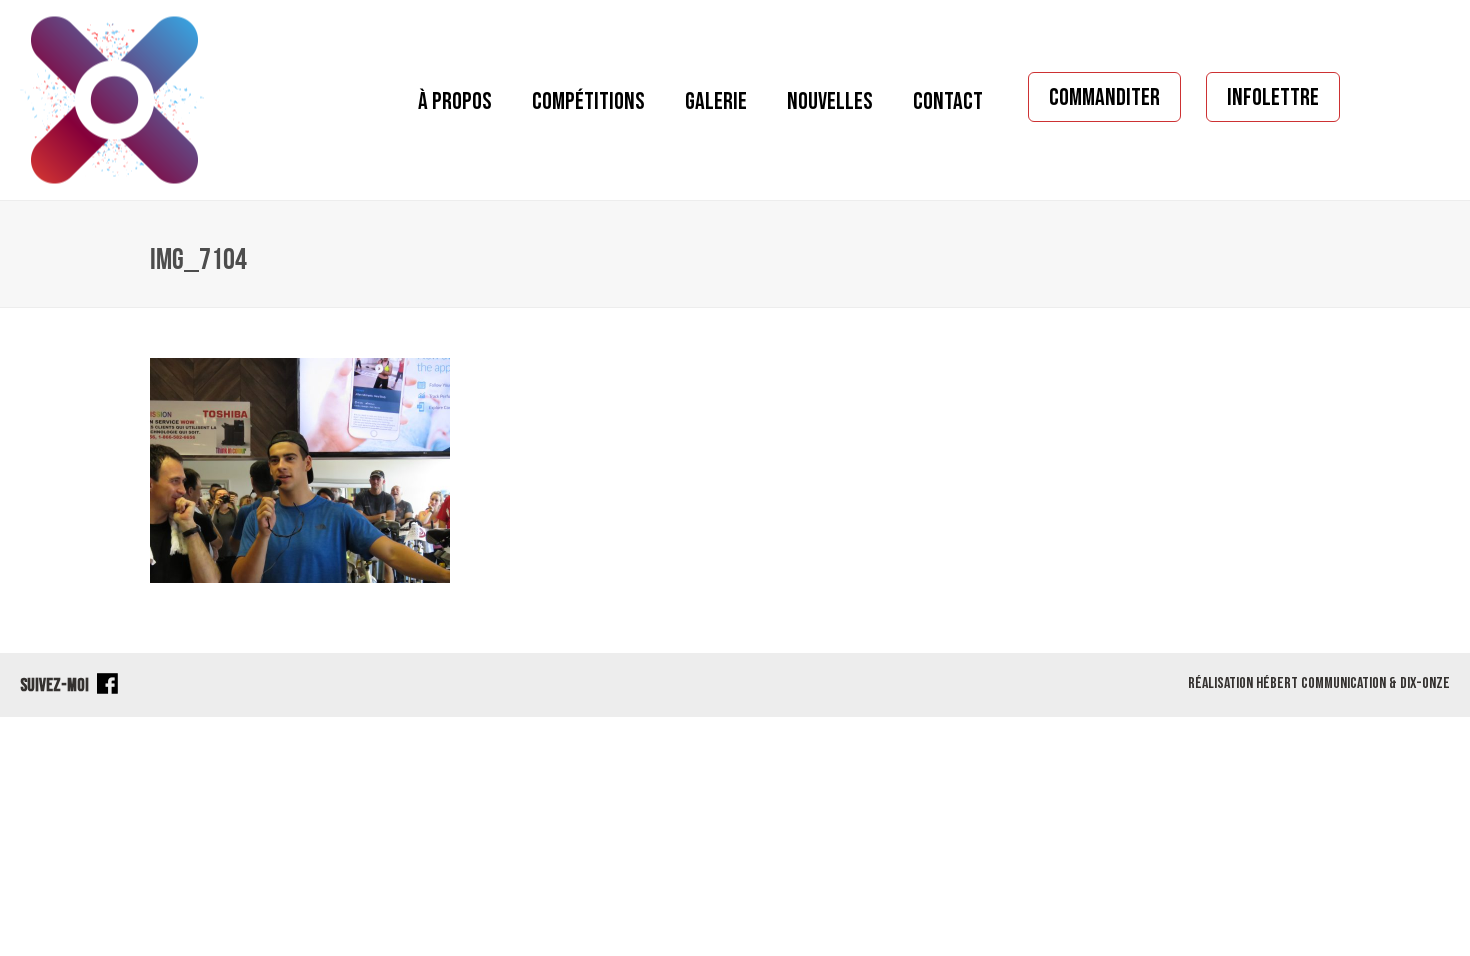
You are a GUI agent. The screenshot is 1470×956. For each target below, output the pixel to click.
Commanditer (1104, 97)
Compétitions (588, 101)
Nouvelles (830, 101)
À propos (455, 101)
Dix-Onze (1425, 683)
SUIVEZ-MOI (56, 685)
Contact (948, 101)
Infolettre (1273, 97)
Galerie (716, 101)
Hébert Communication (1321, 683)
